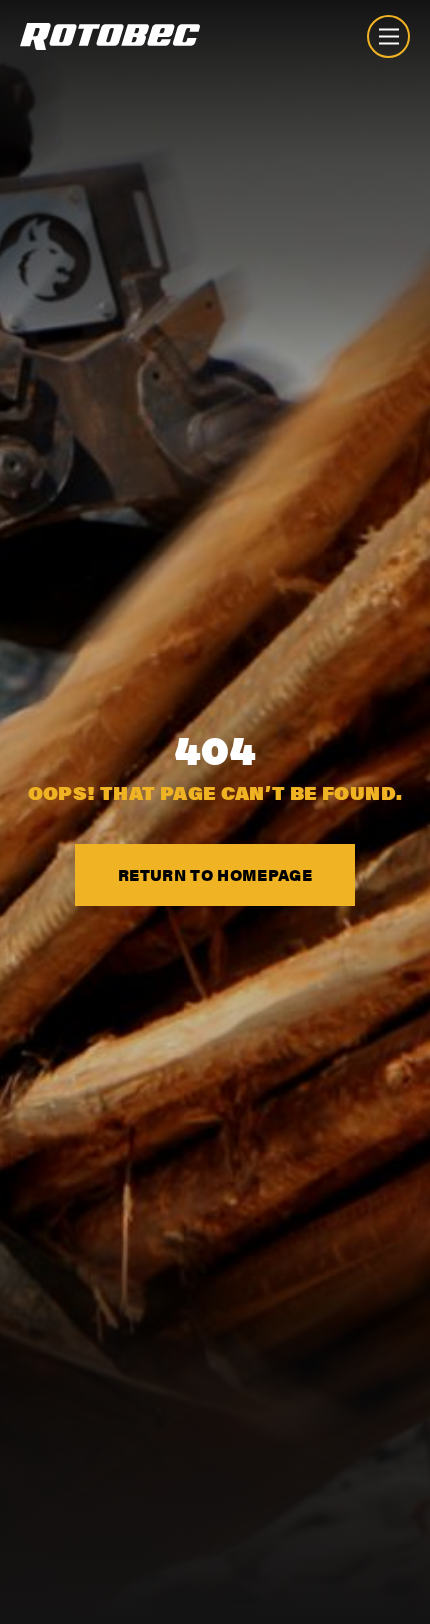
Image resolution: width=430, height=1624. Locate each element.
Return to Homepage (215, 874)
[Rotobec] (110, 36)
